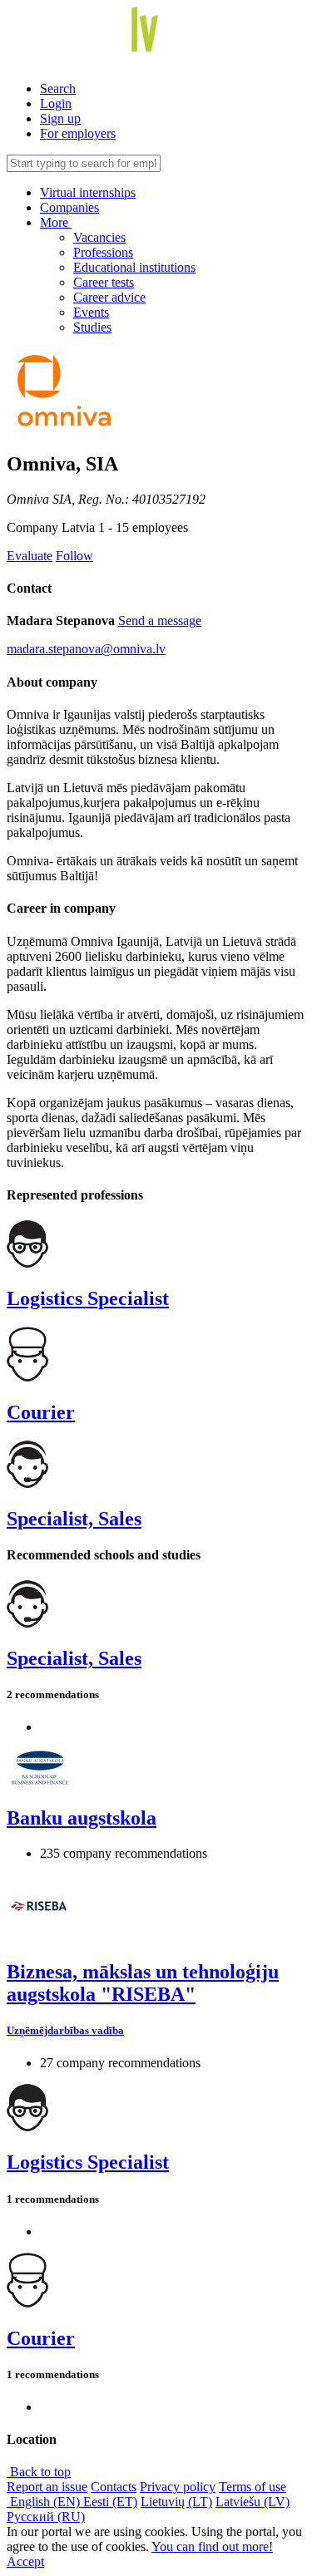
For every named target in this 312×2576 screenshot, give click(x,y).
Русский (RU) (46, 2517)
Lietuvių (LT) (176, 2502)
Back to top (39, 2472)
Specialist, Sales (74, 1519)
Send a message (160, 621)
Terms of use (253, 2487)
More (56, 222)
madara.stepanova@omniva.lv (86, 649)
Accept (25, 2561)
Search (58, 89)
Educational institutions (134, 267)
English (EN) (45, 2502)
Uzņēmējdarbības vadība (65, 2030)
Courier (41, 1412)
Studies (92, 327)
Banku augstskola (82, 1818)
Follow (74, 556)
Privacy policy (178, 2487)
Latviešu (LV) (253, 2502)
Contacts (114, 2487)
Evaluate (30, 556)
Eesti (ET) (110, 2502)
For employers (78, 133)
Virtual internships (88, 192)
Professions (103, 252)
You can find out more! (212, 2546)
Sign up (60, 118)
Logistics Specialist (88, 1298)
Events (91, 312)
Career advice (109, 297)
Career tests (104, 282)
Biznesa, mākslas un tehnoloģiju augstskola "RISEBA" (143, 1983)
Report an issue (47, 2487)
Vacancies (99, 237)
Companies (69, 207)
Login (56, 103)
